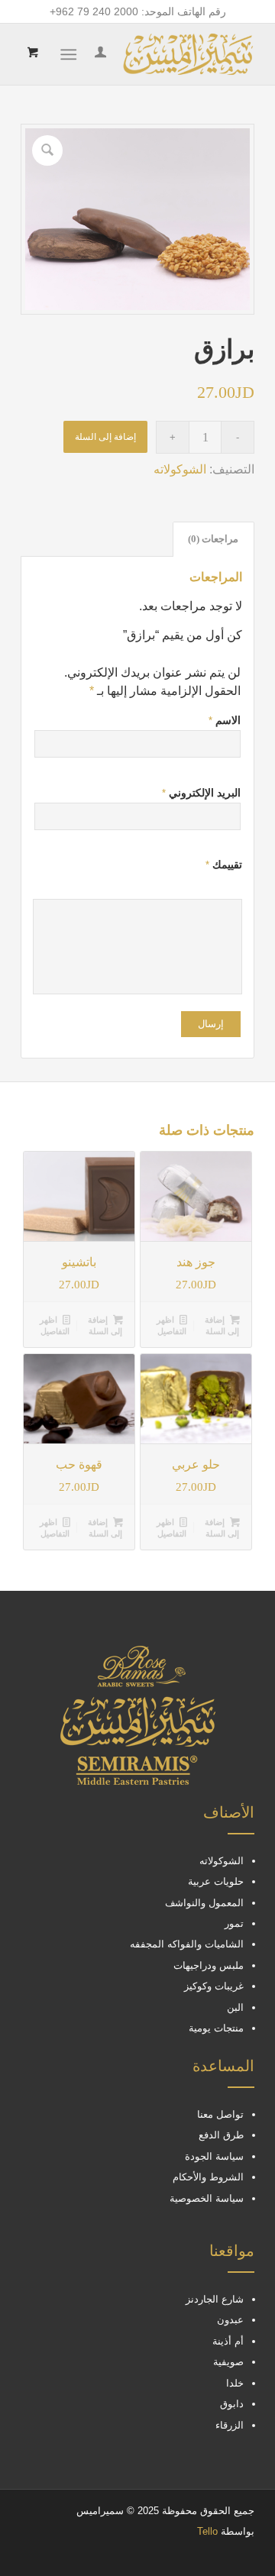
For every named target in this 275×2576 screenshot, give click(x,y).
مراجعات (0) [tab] (213, 539)
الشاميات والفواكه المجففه (187, 1944)
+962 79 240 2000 (94, 11)
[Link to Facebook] (78, 2557)
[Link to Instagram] (55, 2557)
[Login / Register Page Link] (98, 54)
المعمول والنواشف (204, 1903)
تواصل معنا (220, 2114)
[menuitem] (98, 54)
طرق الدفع (221, 2135)
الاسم (225, 720)
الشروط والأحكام (208, 2177)
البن (235, 2007)
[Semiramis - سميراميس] (161, 54)
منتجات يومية (216, 2028)
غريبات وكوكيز (214, 1986)
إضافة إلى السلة (105, 437)
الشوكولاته (180, 469)
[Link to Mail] (32, 2557)
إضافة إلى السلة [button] (222, 1325)
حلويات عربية (216, 1881)
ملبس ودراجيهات (209, 1965)
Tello (207, 2531)
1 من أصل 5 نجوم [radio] (236, 885)
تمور (234, 1923)
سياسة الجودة (214, 2156)
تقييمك (224, 865)
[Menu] (71, 54)
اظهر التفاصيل (171, 1325)
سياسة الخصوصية (207, 2198)
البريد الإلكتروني (201, 793)
